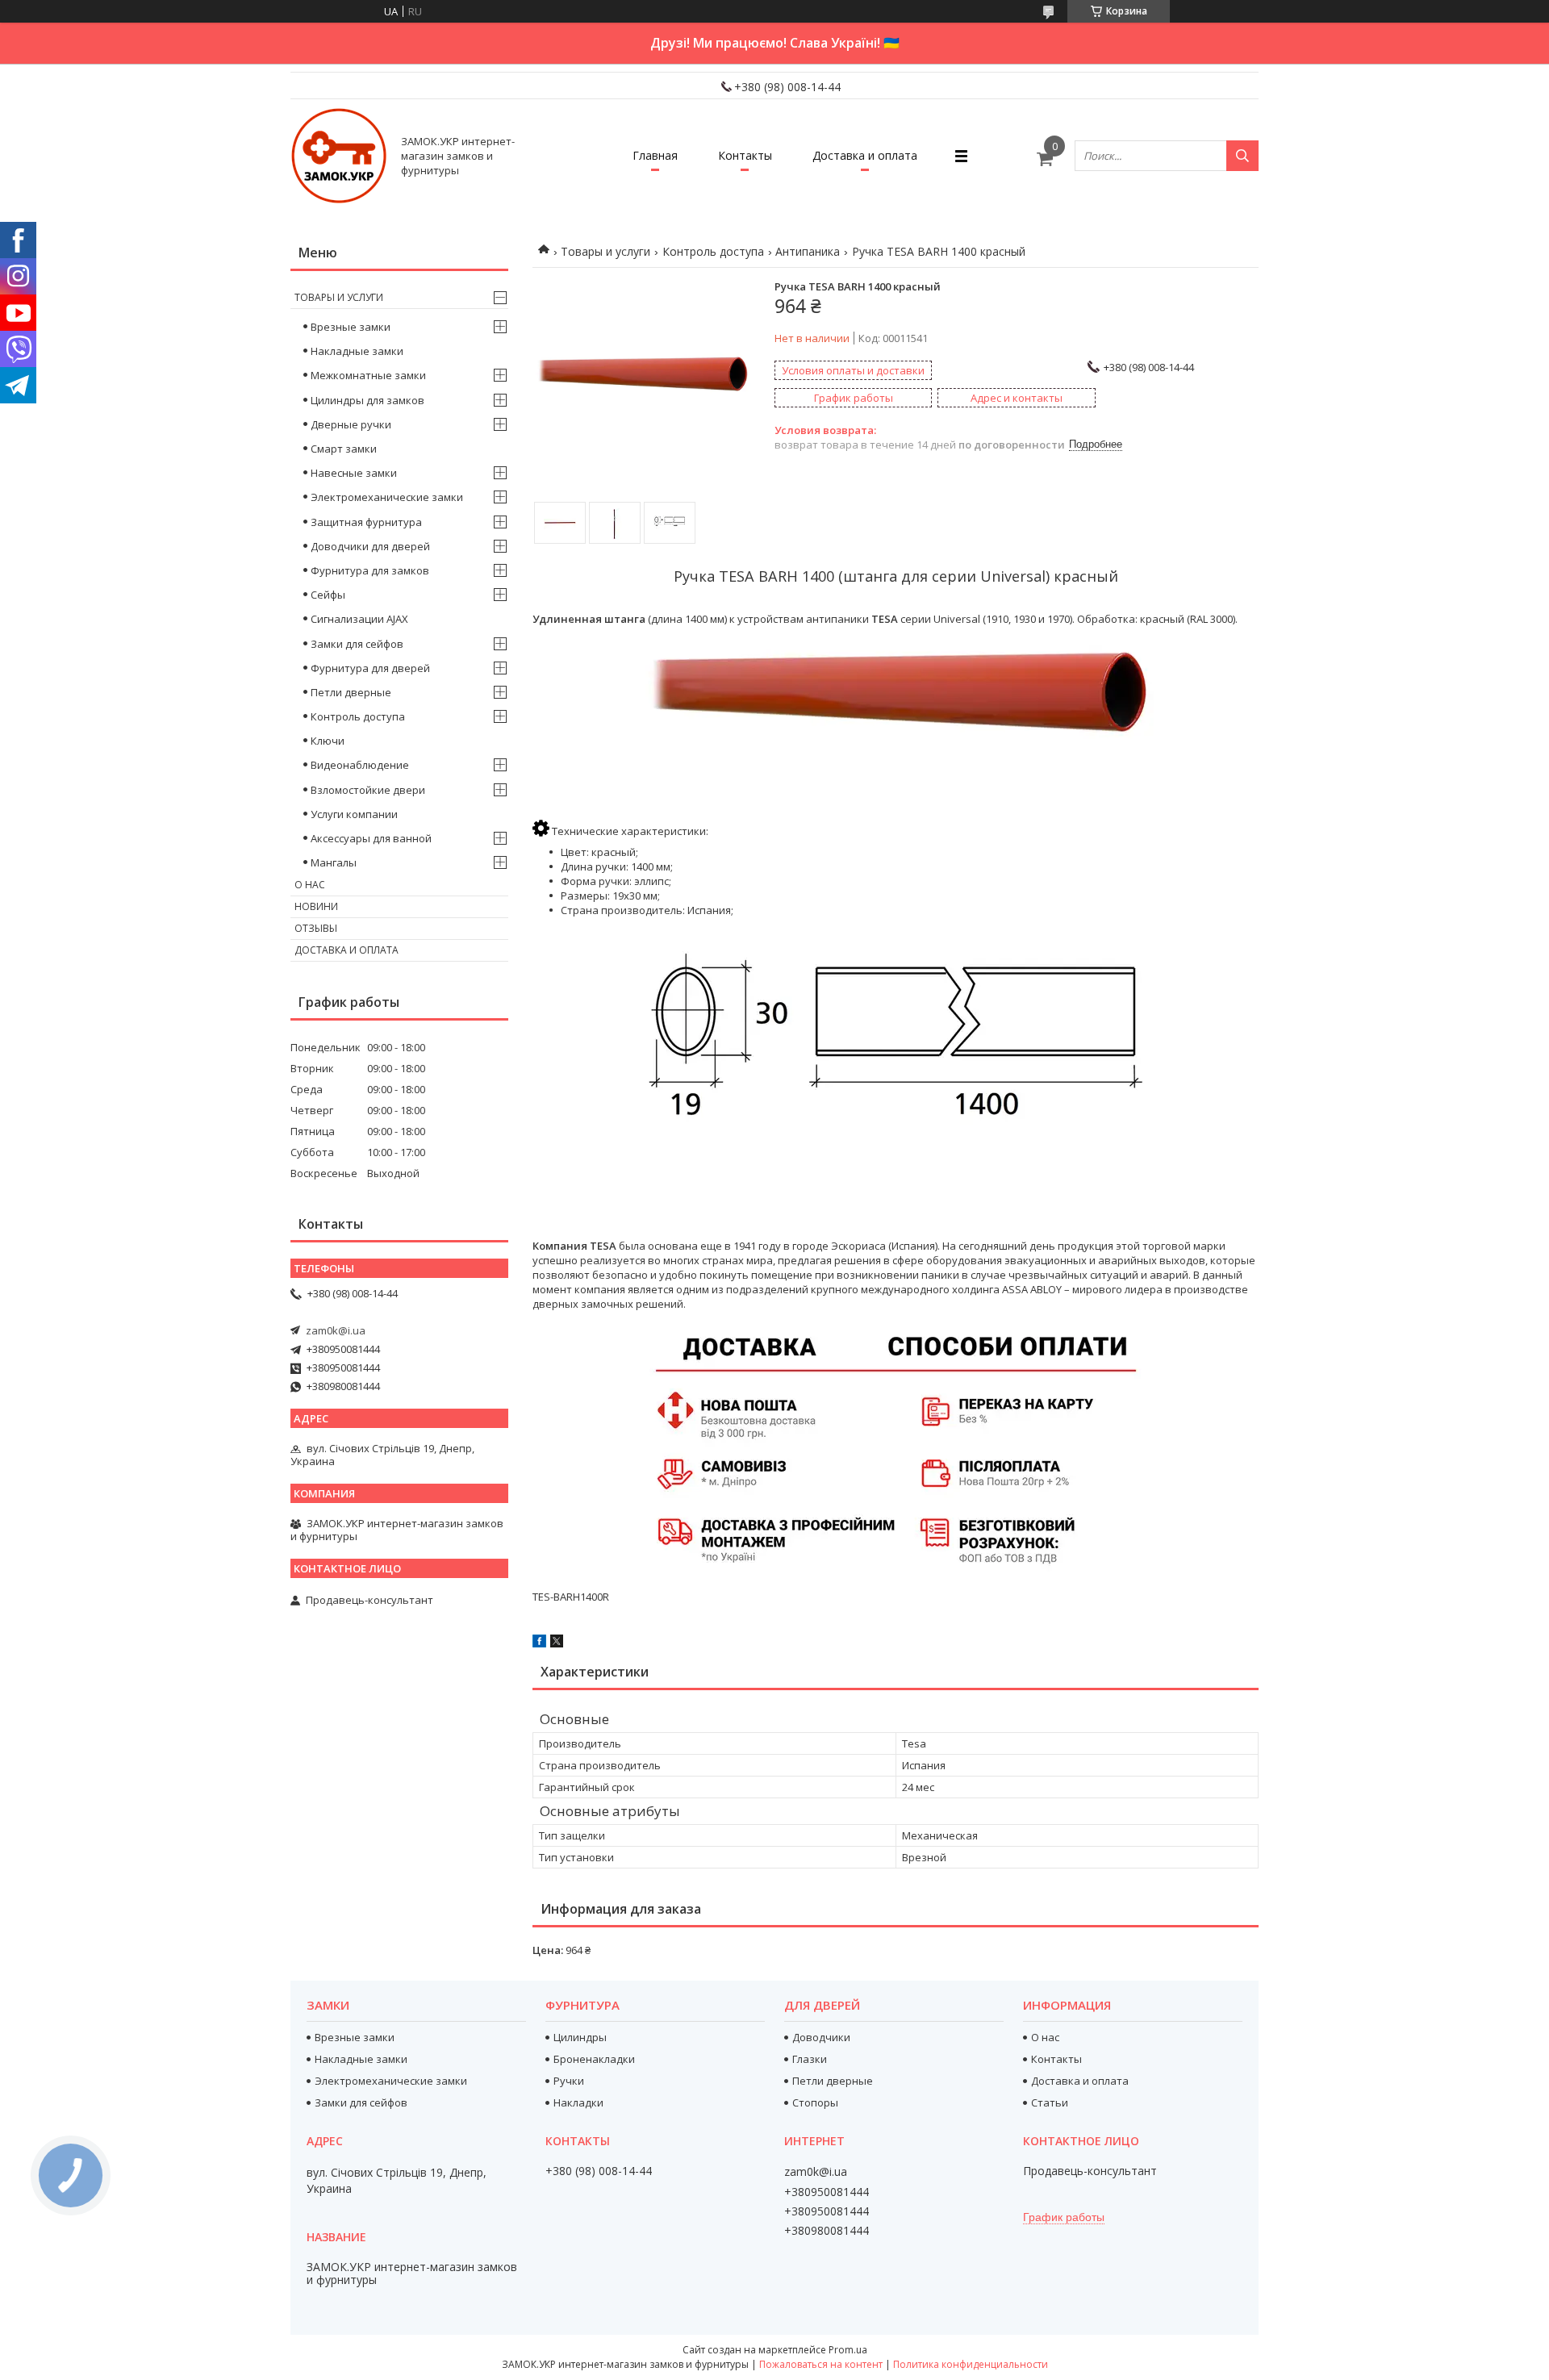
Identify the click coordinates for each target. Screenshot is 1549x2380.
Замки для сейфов (357, 644)
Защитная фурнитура (366, 522)
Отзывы (316, 928)
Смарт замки (344, 449)
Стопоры (815, 2102)
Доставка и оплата (865, 155)
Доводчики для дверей (370, 546)
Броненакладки (594, 2059)
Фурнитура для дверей (370, 668)
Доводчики (821, 2037)
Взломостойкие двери (368, 790)
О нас (310, 885)
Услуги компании (354, 814)
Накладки (578, 2102)
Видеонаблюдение (360, 765)
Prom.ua (848, 2350)
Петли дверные (351, 692)
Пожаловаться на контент (821, 2364)
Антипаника (808, 251)
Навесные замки (354, 473)
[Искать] (1242, 156)
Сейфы (328, 595)
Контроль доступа (713, 251)
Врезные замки (351, 327)
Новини (316, 906)
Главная (655, 155)
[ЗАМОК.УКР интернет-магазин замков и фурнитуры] (339, 156)
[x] (557, 1643)
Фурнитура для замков (370, 570)
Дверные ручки (351, 424)
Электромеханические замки (387, 497)
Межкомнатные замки (368, 375)
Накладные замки (357, 351)
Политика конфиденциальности (971, 2364)
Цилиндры (580, 2037)
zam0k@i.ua (336, 1330)
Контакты (745, 155)
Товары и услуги (605, 251)
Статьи (1050, 2102)
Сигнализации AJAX (359, 619)
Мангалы (334, 862)
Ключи (328, 741)
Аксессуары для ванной (371, 838)
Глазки (810, 2059)
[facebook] (539, 1643)
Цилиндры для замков (367, 400)
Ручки (569, 2081)
